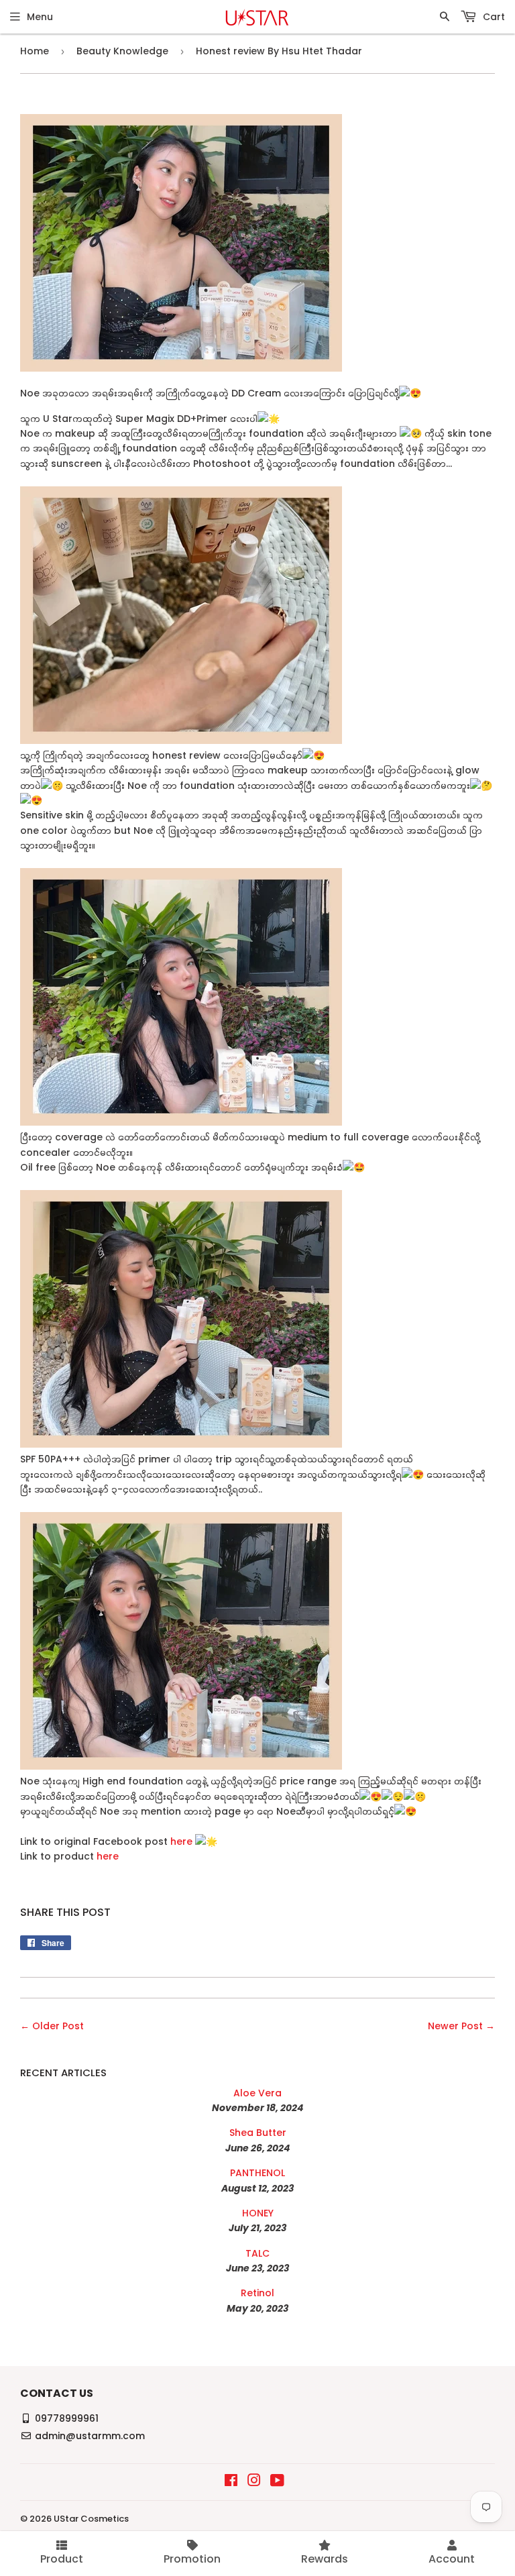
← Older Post (52, 2026)
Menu (40, 17)
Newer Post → (461, 2026)
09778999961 (67, 2418)
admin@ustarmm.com (90, 2436)
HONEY (258, 2213)
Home (35, 51)
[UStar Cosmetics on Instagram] (254, 2482)
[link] (206, 1841)
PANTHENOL (257, 2173)
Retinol (257, 2293)
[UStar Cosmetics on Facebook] (231, 2482)
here (183, 1841)
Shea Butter (258, 2133)
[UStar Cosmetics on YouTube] (277, 2482)
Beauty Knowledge (122, 51)
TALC (257, 2253)
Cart (493, 17)
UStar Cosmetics (91, 2519)
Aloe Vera (257, 2093)
